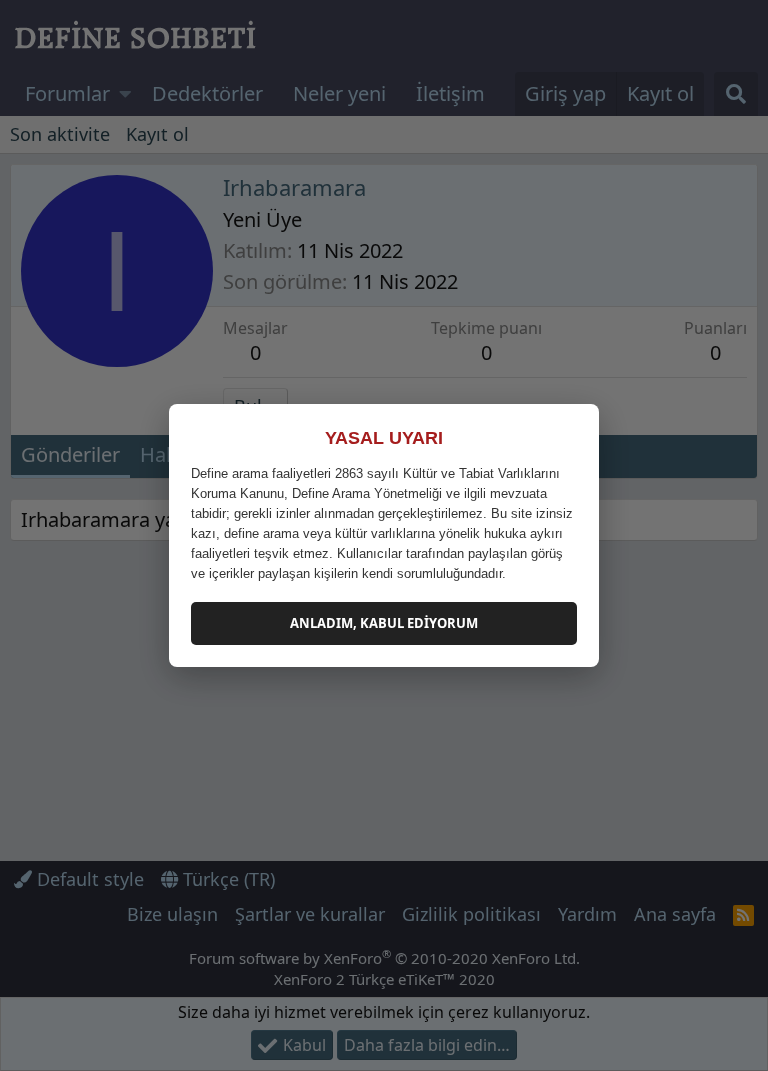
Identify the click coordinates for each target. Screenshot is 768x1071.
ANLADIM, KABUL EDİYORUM (384, 623)
